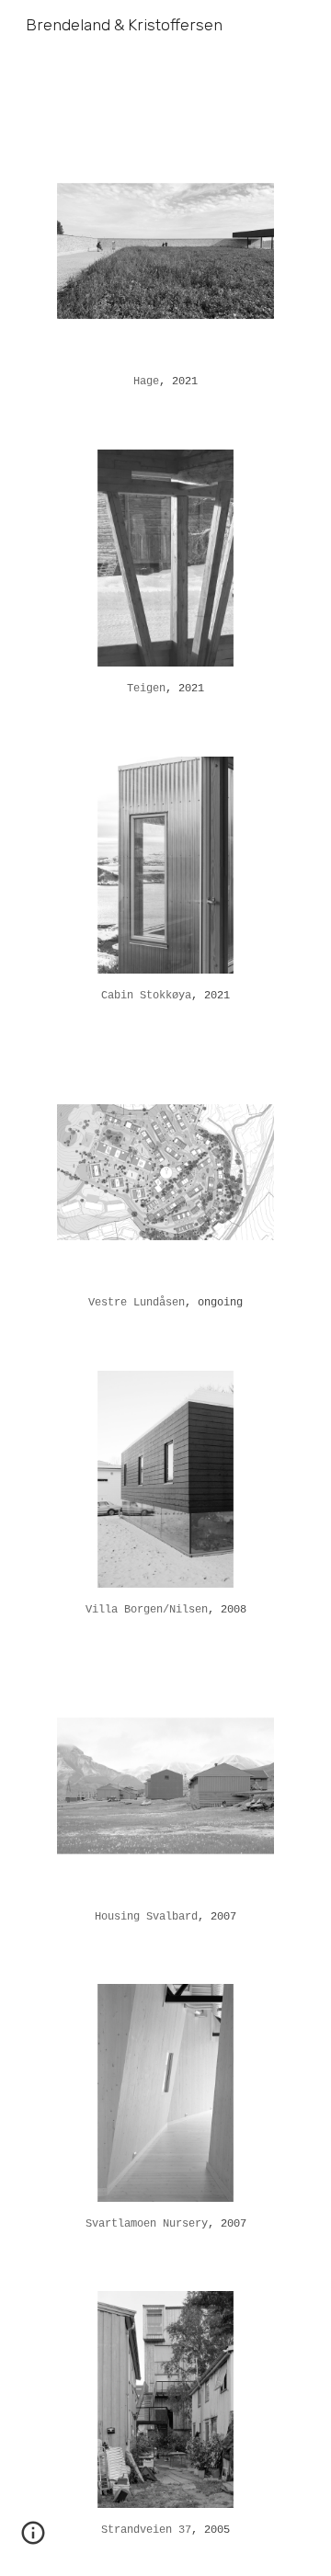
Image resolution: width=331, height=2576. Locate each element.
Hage (146, 382)
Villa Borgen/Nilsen (147, 1610)
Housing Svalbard (146, 1917)
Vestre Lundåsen (137, 1303)
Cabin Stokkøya (146, 996)
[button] (33, 2539)
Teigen (146, 689)
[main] (165, 382)
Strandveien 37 (146, 2530)
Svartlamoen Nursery (147, 2224)
